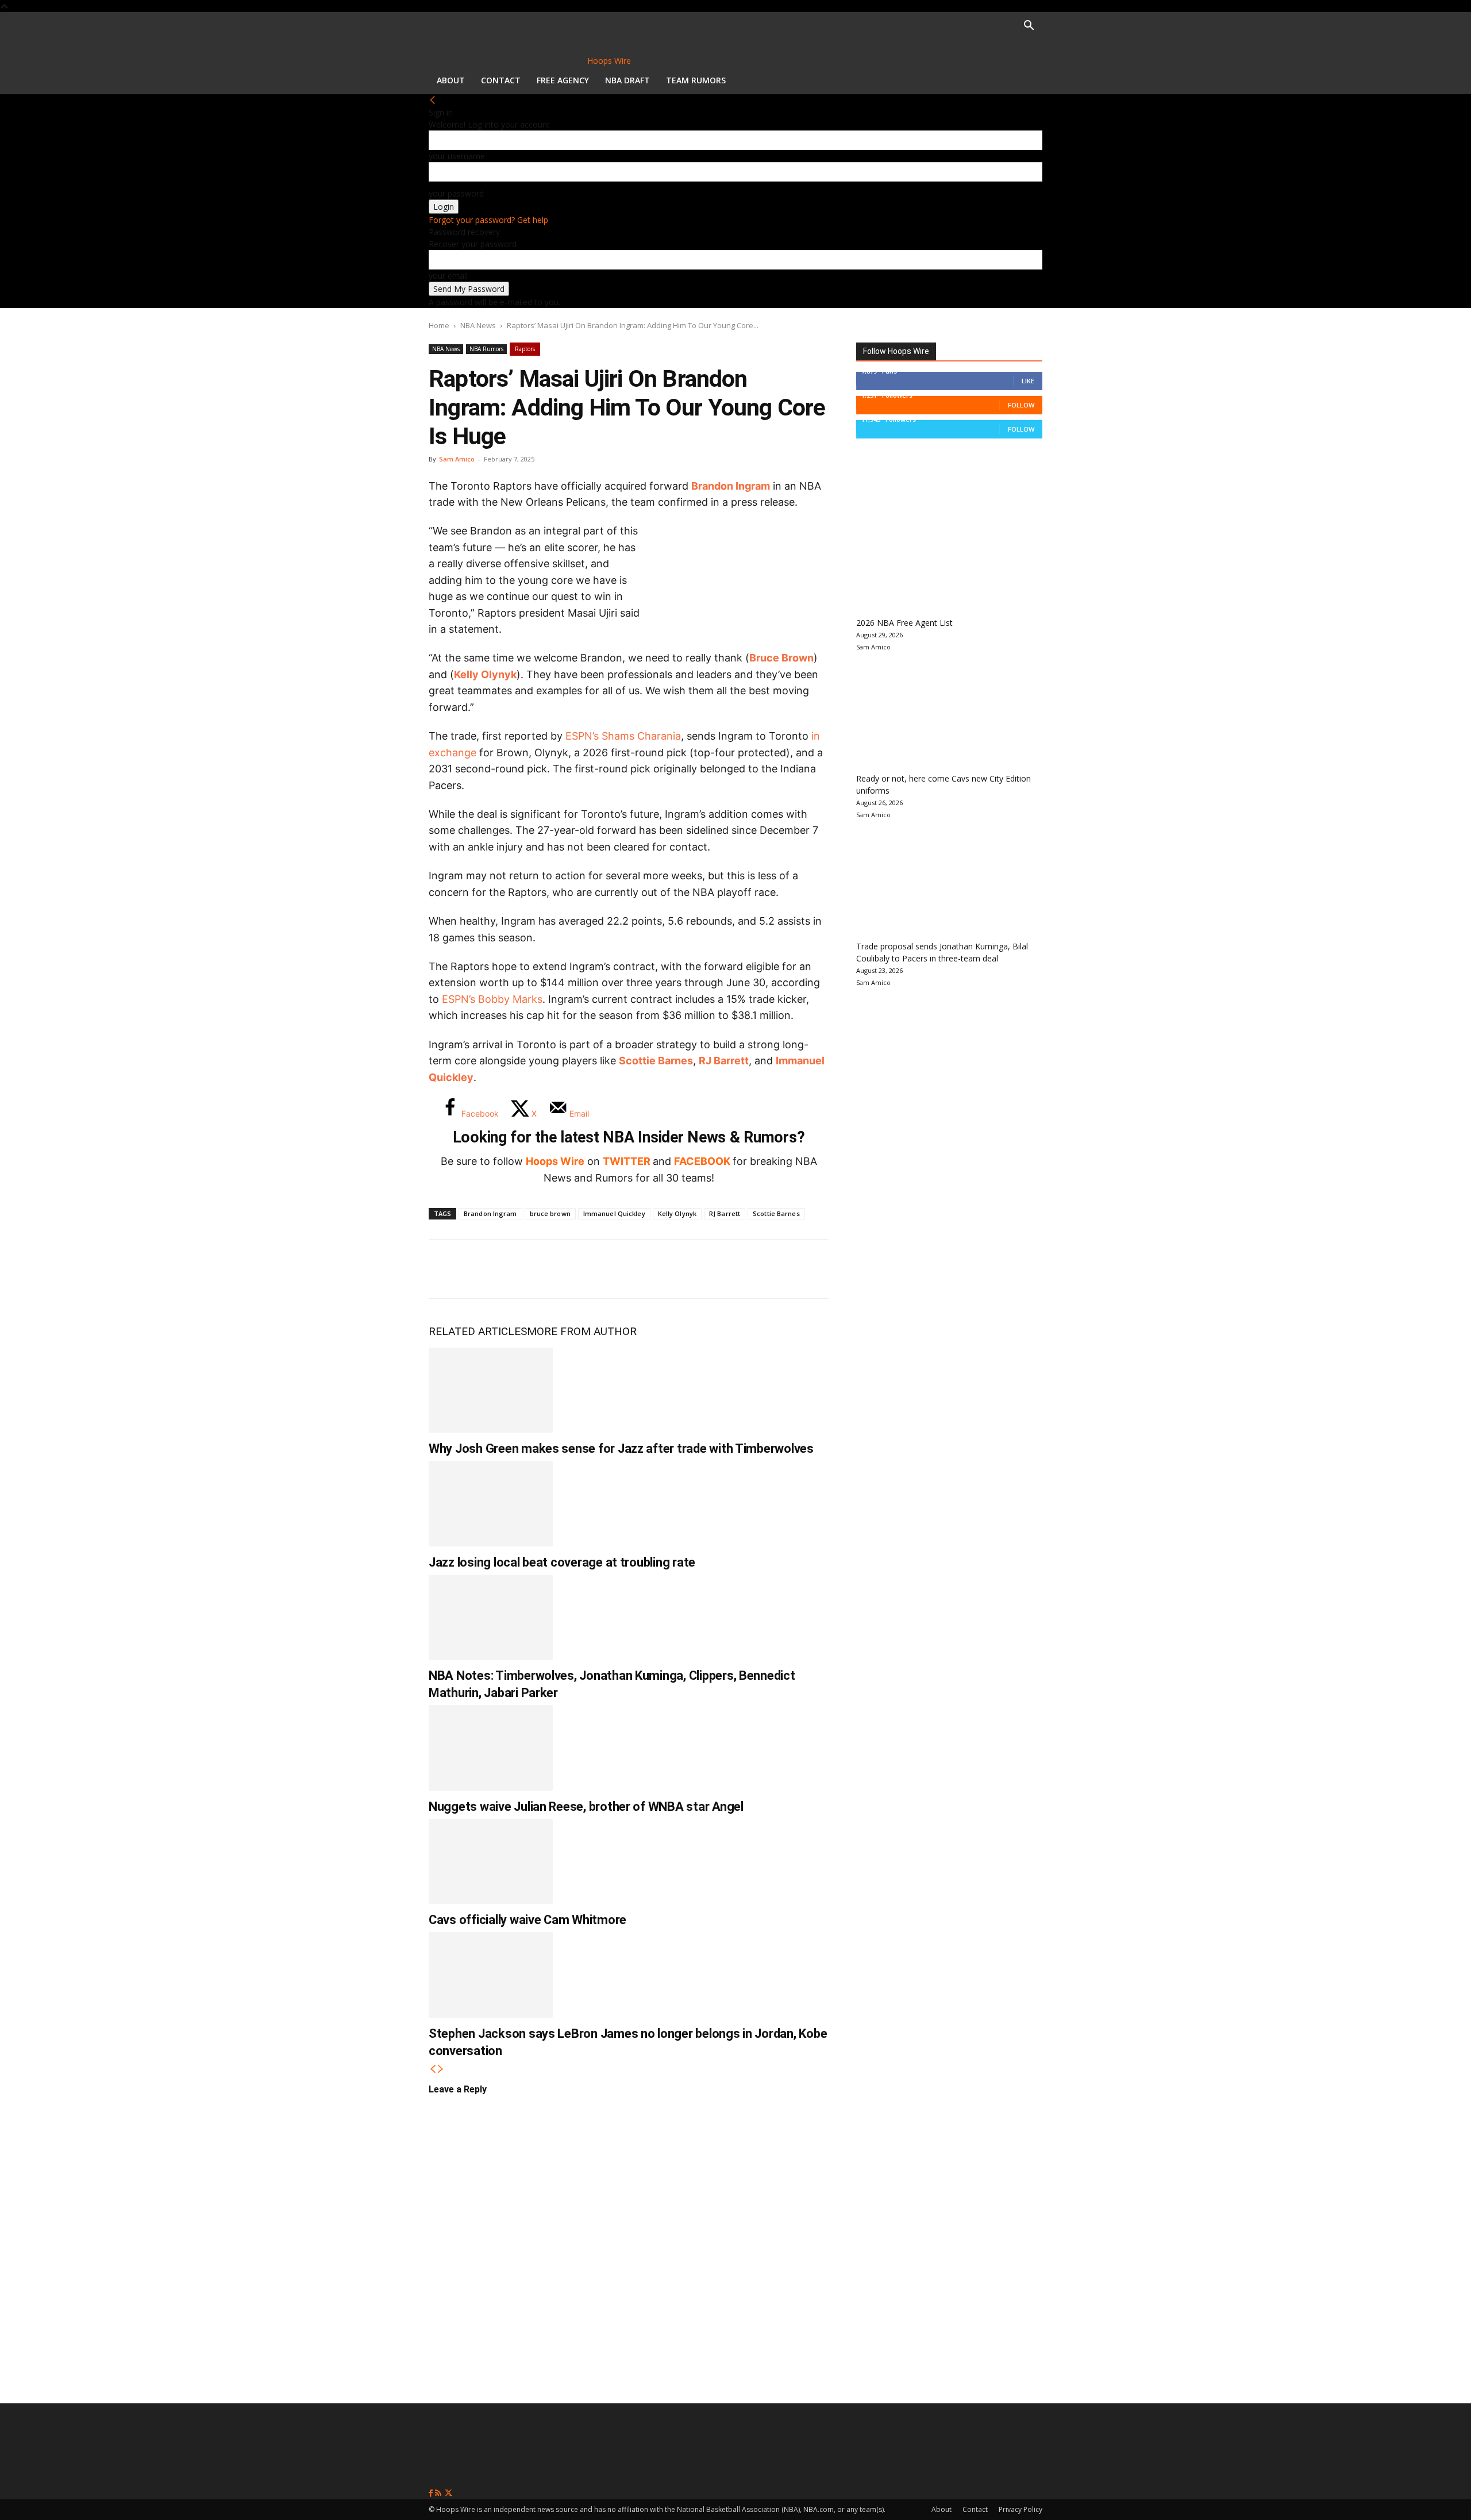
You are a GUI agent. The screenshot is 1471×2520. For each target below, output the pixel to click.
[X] (484, 1269)
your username (457, 156)
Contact (501, 80)
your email (448, 276)
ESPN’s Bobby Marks (492, 999)
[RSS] (439, 2493)
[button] (1029, 27)
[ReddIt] (560, 1269)
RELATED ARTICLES (478, 1331)
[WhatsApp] (522, 1269)
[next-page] (441, 2069)
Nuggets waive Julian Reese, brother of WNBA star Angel (586, 1807)
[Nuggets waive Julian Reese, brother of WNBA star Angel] (491, 1748)
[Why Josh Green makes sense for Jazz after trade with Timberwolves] (491, 1390)
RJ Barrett (724, 1061)
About (451, 80)
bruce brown (550, 1213)
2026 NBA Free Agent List (904, 623)
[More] (636, 1269)
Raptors (525, 349)
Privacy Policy (1021, 2509)
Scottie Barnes (656, 1061)
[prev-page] (433, 2069)
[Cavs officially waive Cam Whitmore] (491, 1861)
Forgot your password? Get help (488, 220)
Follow (1021, 405)
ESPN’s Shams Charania (623, 736)
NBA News (478, 325)
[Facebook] (446, 1269)
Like (1028, 381)
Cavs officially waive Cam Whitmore (527, 1920)
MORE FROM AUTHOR (582, 1331)
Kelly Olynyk (485, 674)
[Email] (598, 1269)
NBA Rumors (486, 349)
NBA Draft (627, 80)
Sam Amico (457, 459)
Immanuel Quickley (614, 1213)
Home (439, 325)
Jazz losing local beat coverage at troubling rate (562, 1562)
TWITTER (627, 1161)
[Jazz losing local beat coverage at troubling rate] (491, 1503)
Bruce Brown (781, 658)
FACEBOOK (702, 1161)
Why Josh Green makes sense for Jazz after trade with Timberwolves (621, 1448)
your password (456, 193)
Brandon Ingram (731, 486)
